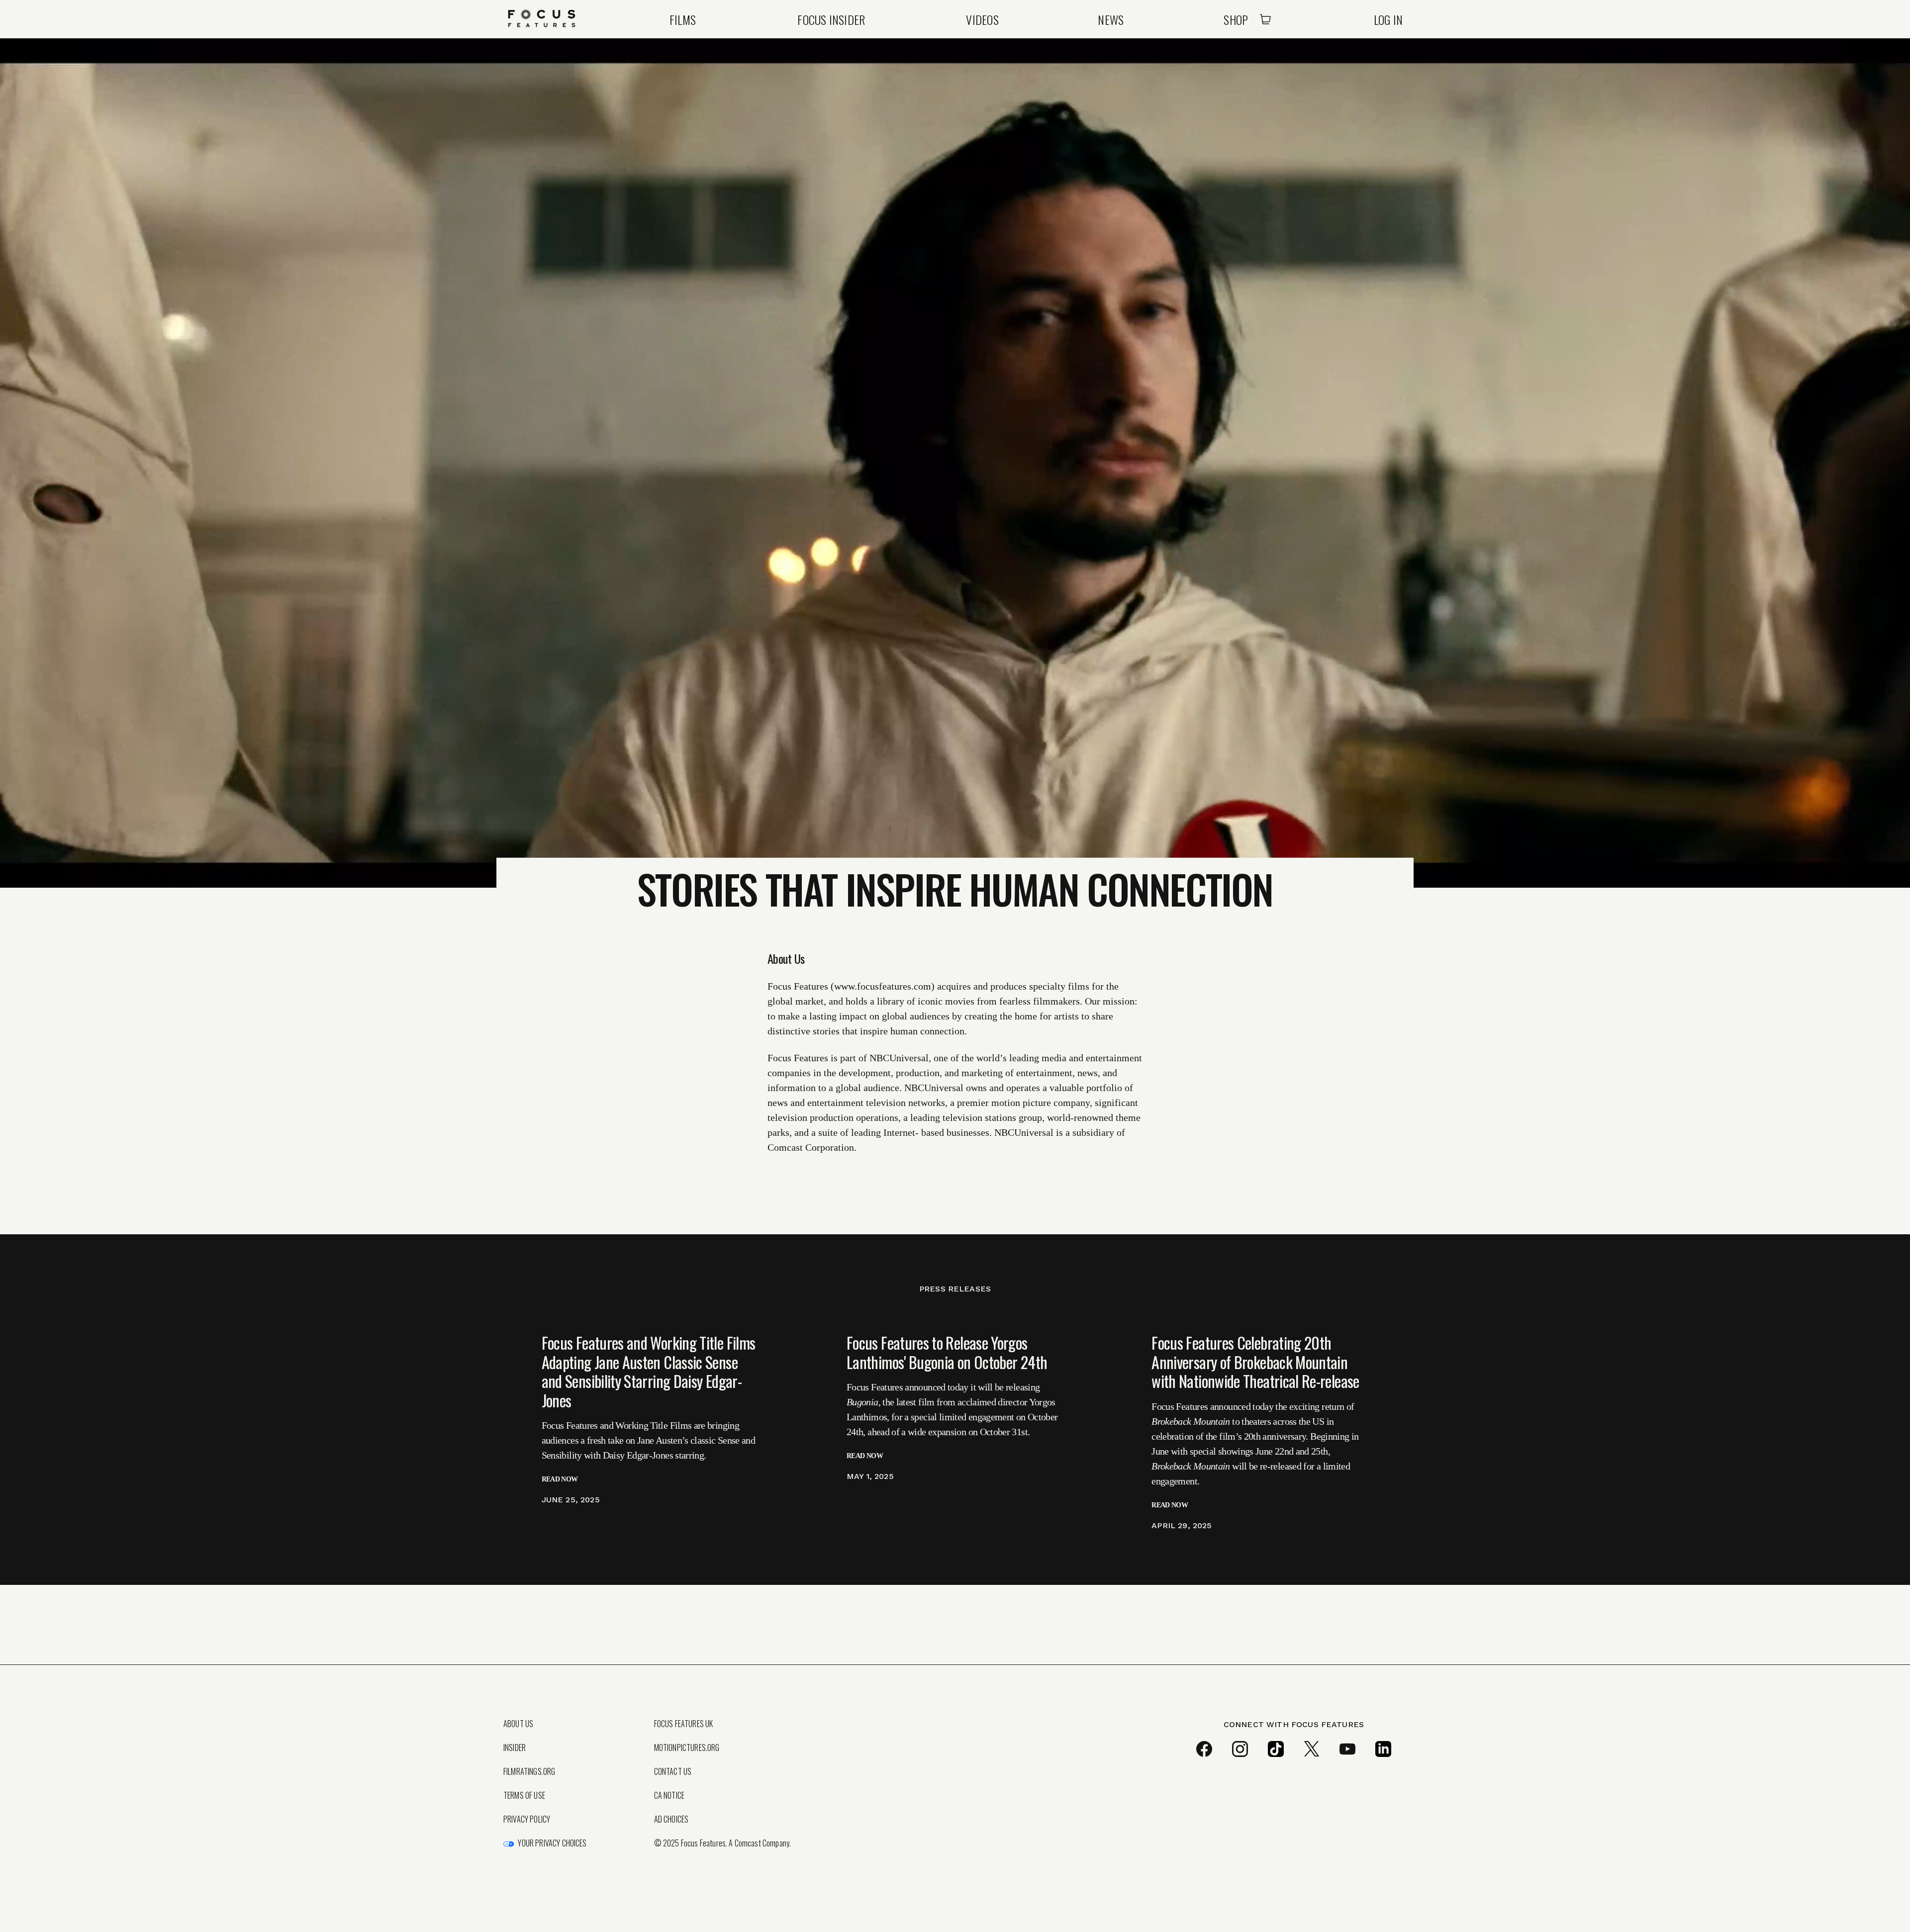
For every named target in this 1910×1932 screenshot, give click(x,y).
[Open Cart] (1265, 19)
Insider (515, 1748)
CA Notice (669, 1795)
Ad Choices (671, 1819)
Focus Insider (831, 19)
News (1111, 19)
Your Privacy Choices (552, 1843)
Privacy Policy (527, 1819)
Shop (1236, 19)
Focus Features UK (684, 1724)
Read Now (560, 1479)
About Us (518, 1724)
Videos (982, 19)
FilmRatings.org (529, 1771)
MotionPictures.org (687, 1748)
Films (683, 19)
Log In (1388, 19)
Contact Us (673, 1771)
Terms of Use (524, 1795)
